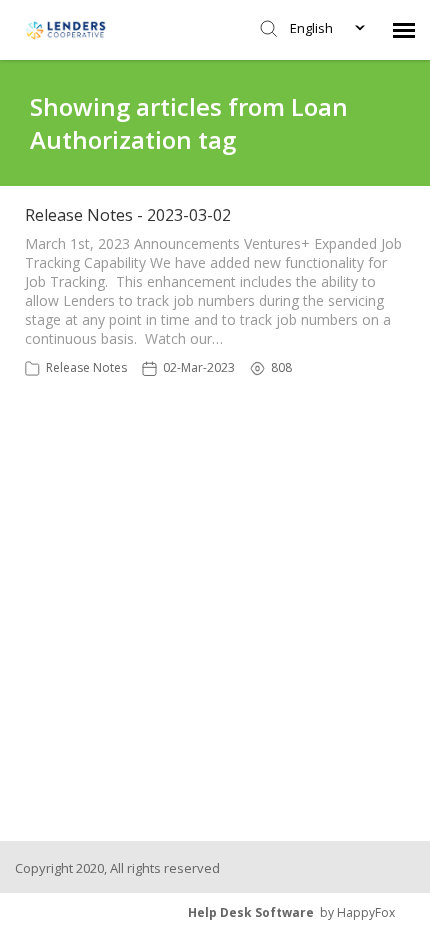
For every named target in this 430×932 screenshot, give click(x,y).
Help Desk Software (251, 912)
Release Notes (86, 367)
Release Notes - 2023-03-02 (128, 215)
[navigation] (404, 30)
